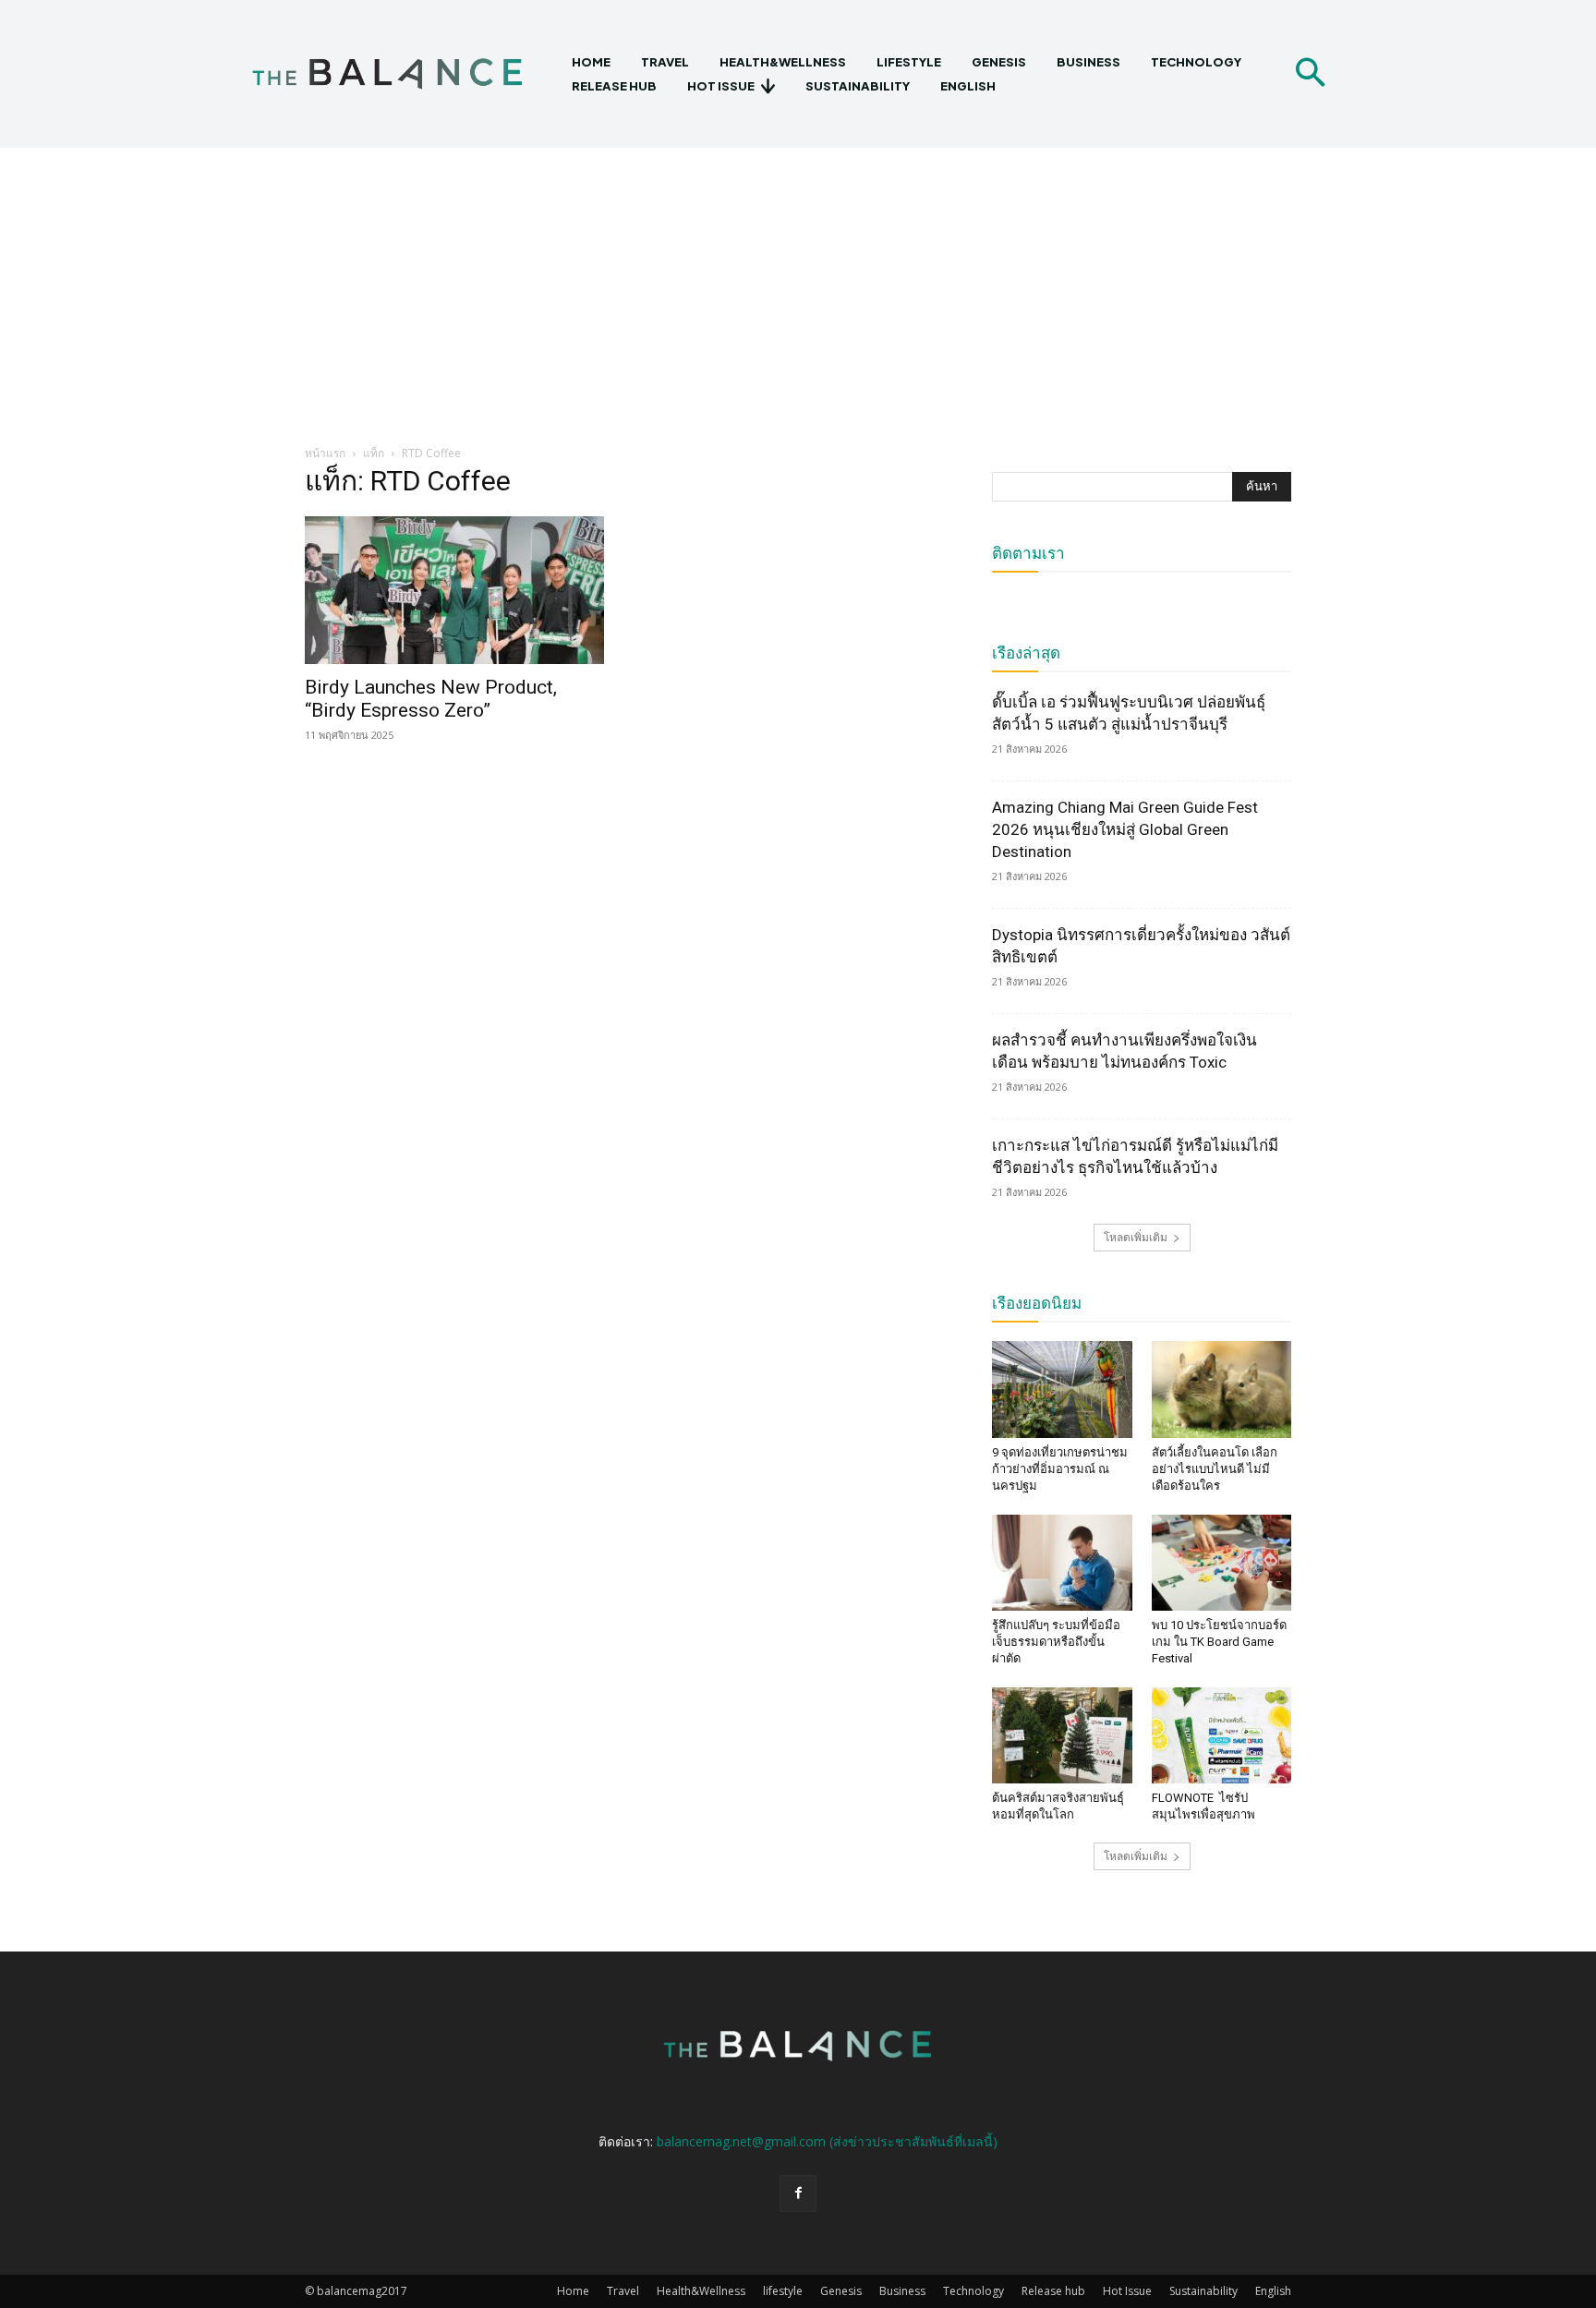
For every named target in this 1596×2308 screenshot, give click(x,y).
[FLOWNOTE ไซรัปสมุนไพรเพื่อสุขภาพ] (1222, 1735)
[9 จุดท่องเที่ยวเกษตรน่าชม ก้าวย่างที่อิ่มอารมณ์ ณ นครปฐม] (1062, 1389)
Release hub (1053, 2291)
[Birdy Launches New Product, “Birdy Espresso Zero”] (454, 590)
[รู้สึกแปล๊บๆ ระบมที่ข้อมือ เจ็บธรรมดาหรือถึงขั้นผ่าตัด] (1062, 1563)
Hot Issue (1127, 2291)
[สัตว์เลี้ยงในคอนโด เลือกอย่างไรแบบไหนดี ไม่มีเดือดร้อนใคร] (1222, 1389)
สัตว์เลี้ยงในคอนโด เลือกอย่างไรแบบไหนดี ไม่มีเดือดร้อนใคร (1215, 1469)
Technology (973, 2291)
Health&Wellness (701, 2291)
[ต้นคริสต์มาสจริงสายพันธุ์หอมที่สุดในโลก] (1062, 1735)
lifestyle (783, 2291)
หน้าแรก (325, 453)
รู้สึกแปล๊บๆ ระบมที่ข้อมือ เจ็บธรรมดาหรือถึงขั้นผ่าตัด (1056, 1642)
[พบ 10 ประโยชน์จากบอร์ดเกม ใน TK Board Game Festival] (1222, 1563)
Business (902, 2291)
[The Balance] (403, 74)
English (1273, 2291)
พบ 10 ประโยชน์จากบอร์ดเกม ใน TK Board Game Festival (1219, 1642)
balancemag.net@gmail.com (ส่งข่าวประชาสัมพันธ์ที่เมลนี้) (827, 2141)
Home (573, 2291)
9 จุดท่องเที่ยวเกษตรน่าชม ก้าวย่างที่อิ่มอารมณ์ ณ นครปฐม (1060, 1469)
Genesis (841, 2291)
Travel (623, 2291)
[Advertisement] (798, 286)
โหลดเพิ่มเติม (1136, 1237)
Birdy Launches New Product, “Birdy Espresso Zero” (431, 699)
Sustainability (1203, 2291)
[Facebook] (798, 2193)
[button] (1310, 74)
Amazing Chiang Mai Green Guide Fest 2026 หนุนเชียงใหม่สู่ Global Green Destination (1125, 829)
